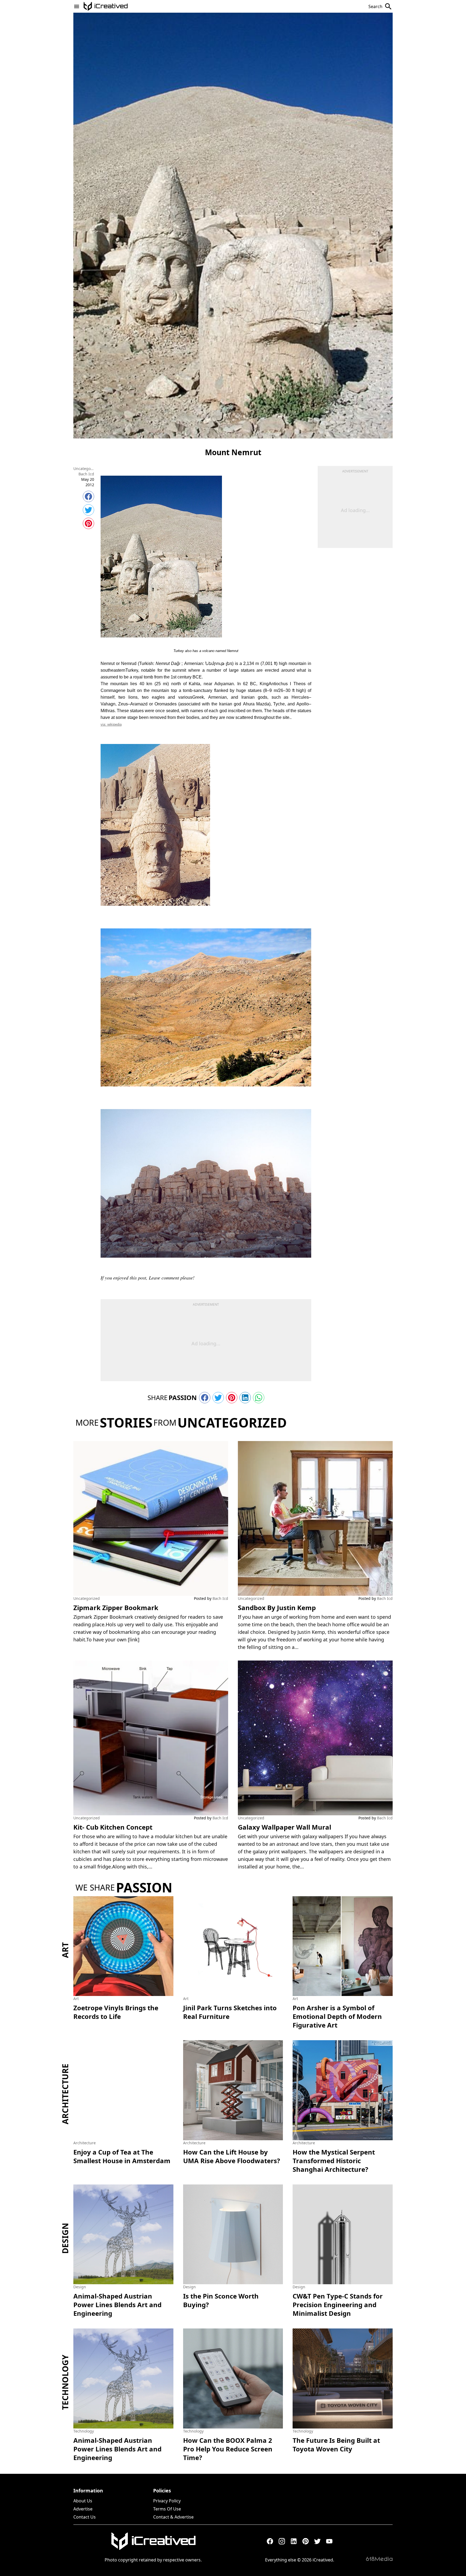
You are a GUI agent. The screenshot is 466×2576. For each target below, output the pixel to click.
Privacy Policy (167, 2501)
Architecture (65, 2094)
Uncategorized (84, 469)
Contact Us (85, 2517)
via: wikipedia (111, 724)
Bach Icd (86, 474)
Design (65, 2238)
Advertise (83, 2509)
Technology (65, 2382)
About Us (83, 2501)
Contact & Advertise (173, 2517)
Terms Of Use (167, 2509)
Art (65, 1950)
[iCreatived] (153, 2541)
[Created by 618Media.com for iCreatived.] (379, 2559)
